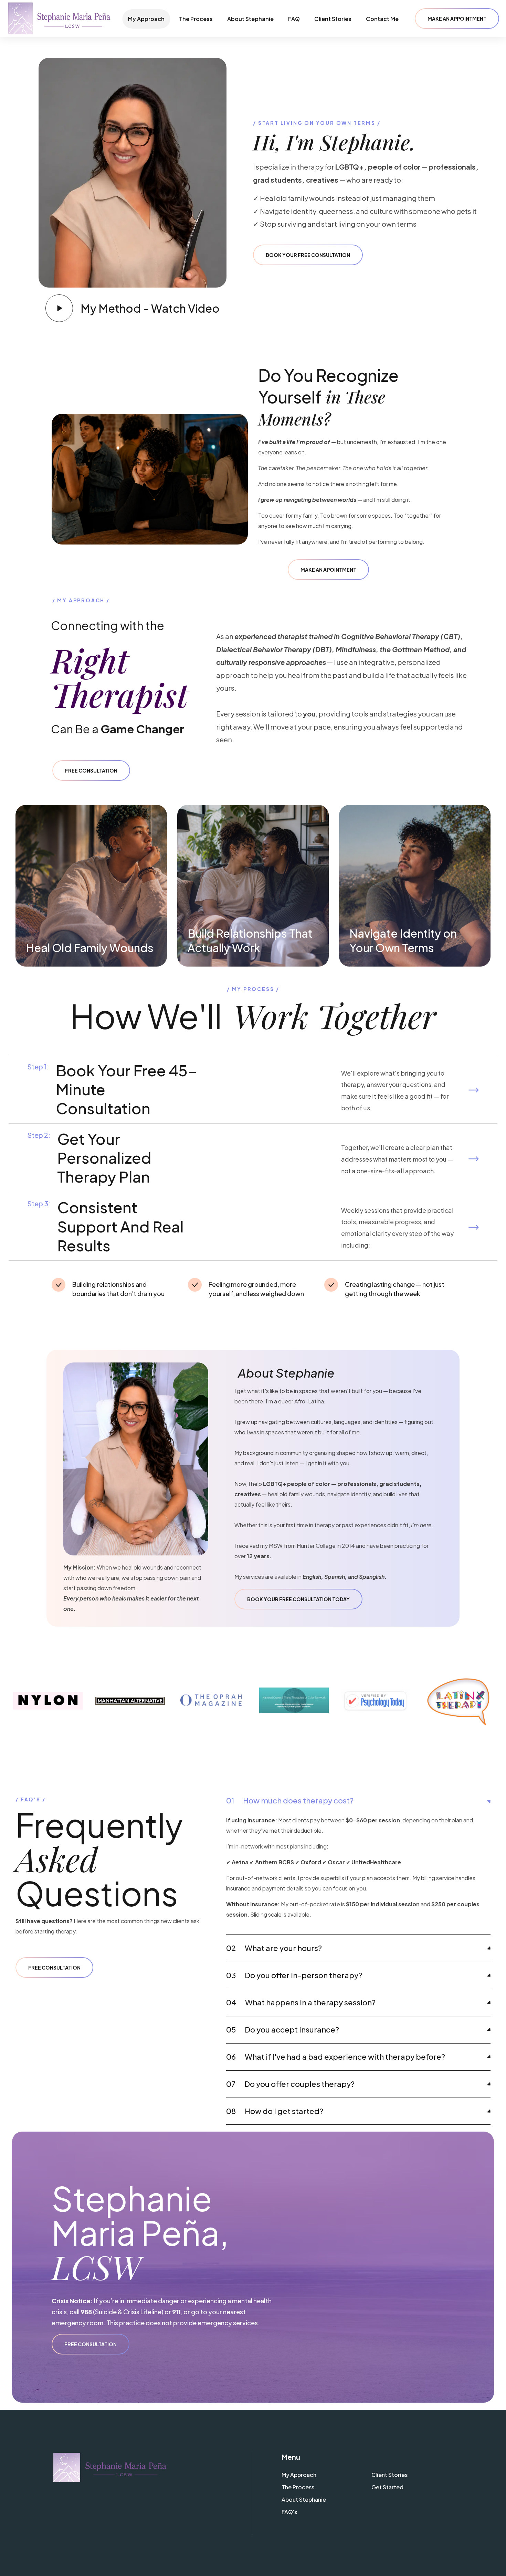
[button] (457, 19)
